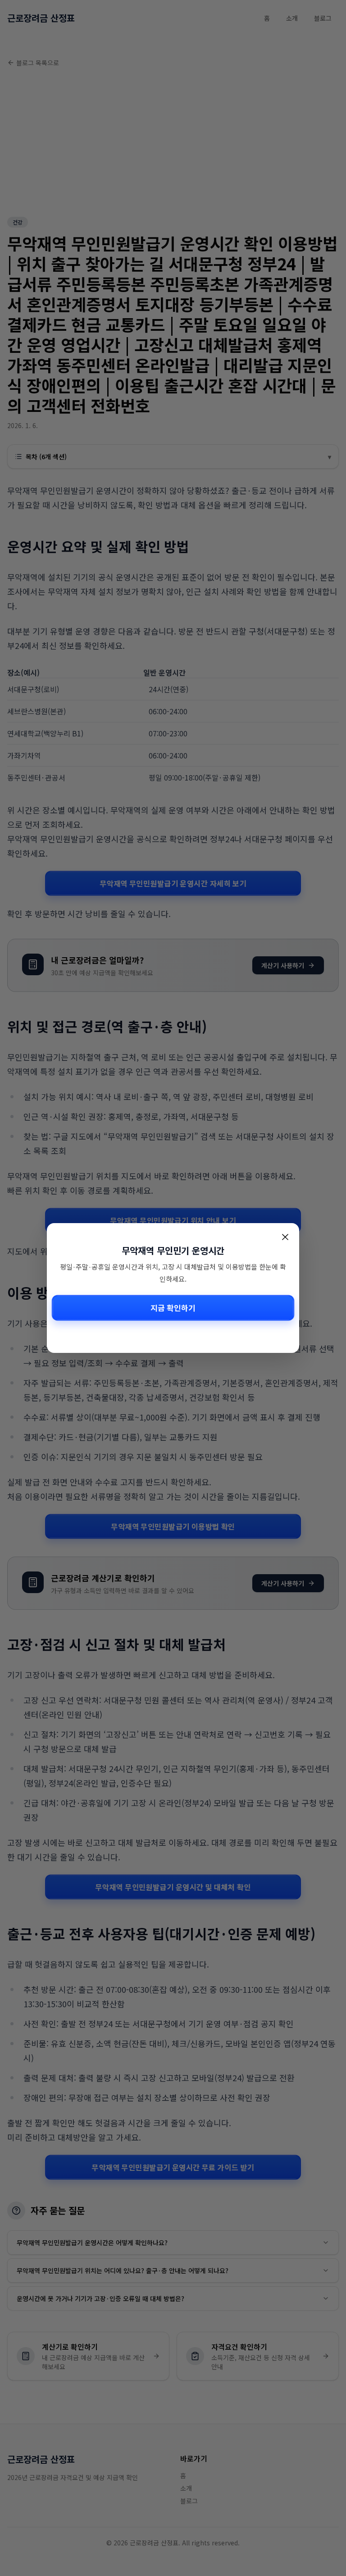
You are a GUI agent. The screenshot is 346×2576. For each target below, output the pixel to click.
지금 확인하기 (173, 1308)
